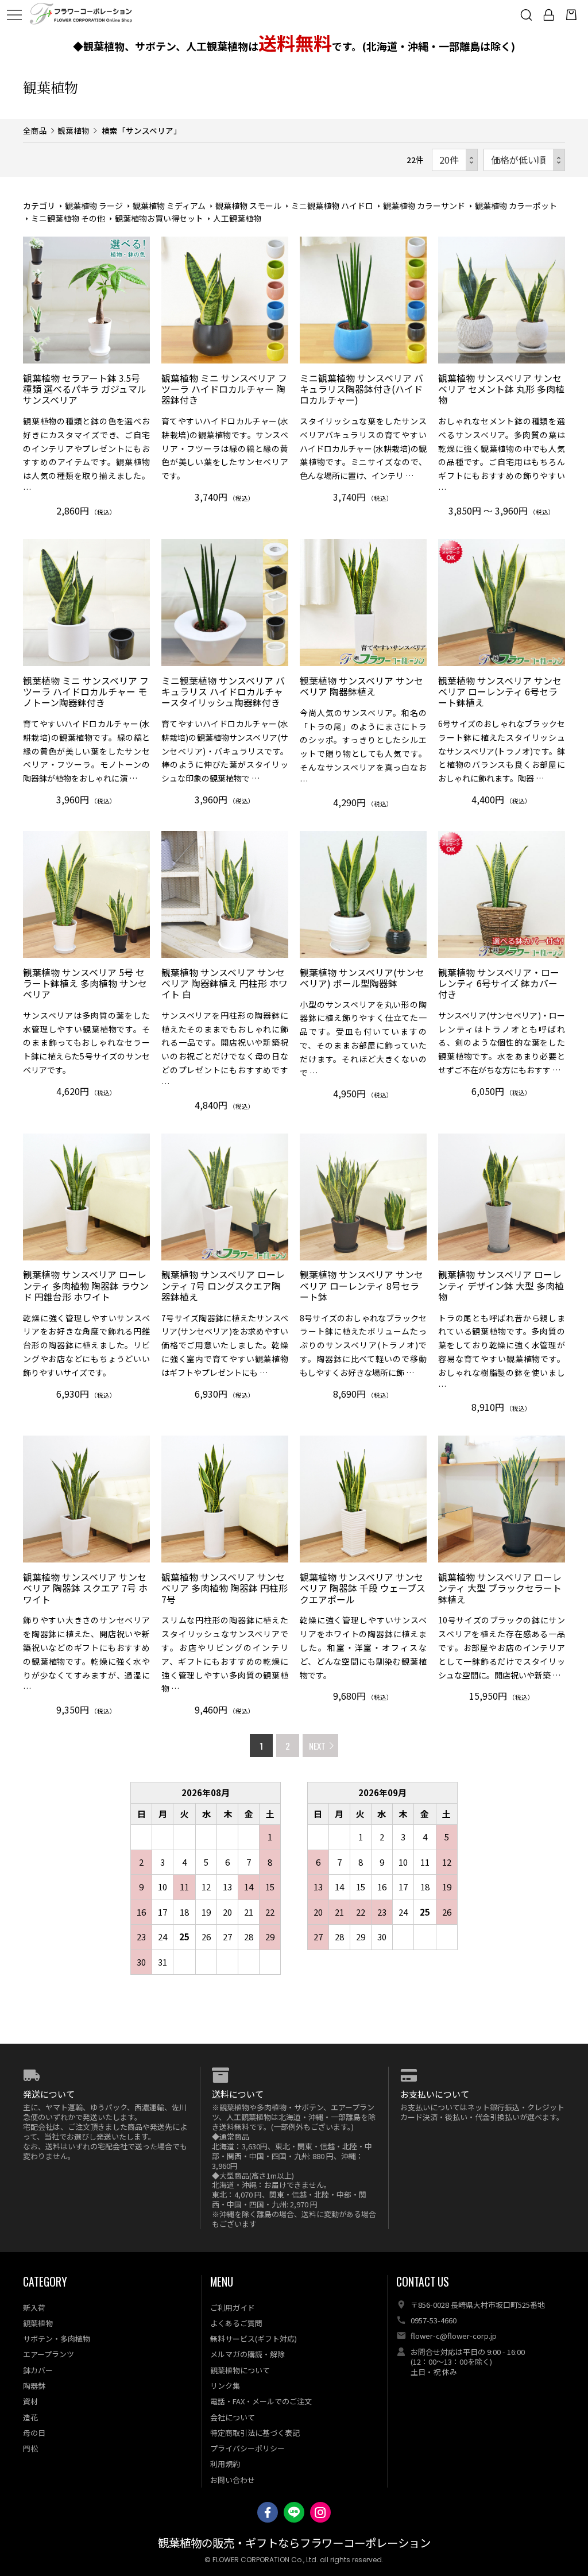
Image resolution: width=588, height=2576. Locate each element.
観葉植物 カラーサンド (424, 206)
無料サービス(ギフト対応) (254, 2339)
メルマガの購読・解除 (247, 2354)
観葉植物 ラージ (94, 206)
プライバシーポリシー (247, 2448)
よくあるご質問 (236, 2323)
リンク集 (225, 2386)
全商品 (35, 130)
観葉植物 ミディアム (169, 206)
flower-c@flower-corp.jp (454, 2336)
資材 (30, 2401)
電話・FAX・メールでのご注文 (261, 2401)
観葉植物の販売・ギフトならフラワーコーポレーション (294, 2544)
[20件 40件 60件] (455, 160)
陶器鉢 (34, 2386)
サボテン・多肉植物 (57, 2339)
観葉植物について (240, 2370)
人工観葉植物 (237, 218)
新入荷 (34, 2308)
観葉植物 (73, 130)
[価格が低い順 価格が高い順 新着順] (524, 160)
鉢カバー (38, 2370)
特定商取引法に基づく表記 (255, 2433)
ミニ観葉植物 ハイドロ (332, 206)
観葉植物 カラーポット (516, 206)
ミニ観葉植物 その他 (68, 218)
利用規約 (225, 2464)
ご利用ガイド (233, 2308)
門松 (30, 2448)
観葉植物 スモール (248, 206)
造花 (30, 2417)
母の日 (34, 2433)
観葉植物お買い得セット (159, 218)
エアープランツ (49, 2354)
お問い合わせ (233, 2480)
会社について (233, 2417)
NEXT (317, 1746)
